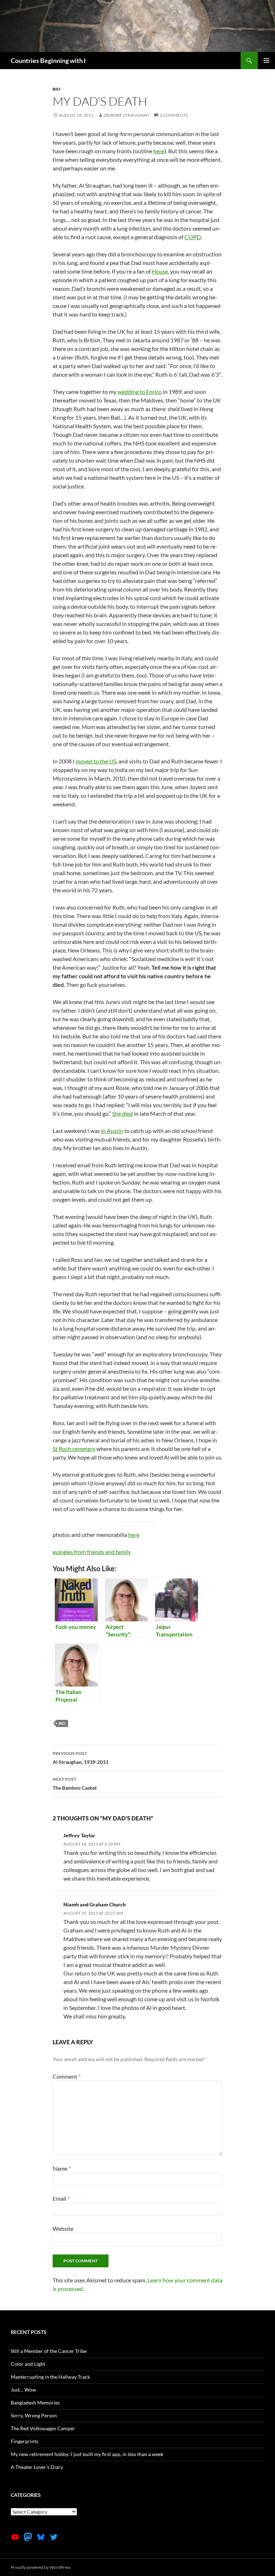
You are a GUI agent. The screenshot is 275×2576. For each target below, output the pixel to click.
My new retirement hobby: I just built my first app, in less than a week (87, 2454)
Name (62, 2168)
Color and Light (28, 2364)
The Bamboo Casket (75, 1784)
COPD (193, 237)
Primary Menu (266, 61)
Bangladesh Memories (35, 2403)
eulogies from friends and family (92, 1552)
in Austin (112, 1131)
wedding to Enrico (140, 392)
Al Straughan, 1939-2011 (81, 1758)
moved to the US (96, 761)
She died (122, 1113)
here (159, 151)
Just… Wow (23, 2390)
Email (61, 2198)
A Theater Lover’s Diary (37, 2467)
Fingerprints (25, 2441)
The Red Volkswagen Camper (43, 2428)
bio (57, 89)
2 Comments (174, 115)
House (160, 271)
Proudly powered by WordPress (41, 2567)
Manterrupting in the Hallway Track (50, 2377)
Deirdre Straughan (126, 115)
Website (63, 2228)
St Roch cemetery (74, 1449)
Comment (67, 2076)
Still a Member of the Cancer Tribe (49, 2351)
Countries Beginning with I (48, 61)
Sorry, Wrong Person (34, 2415)
